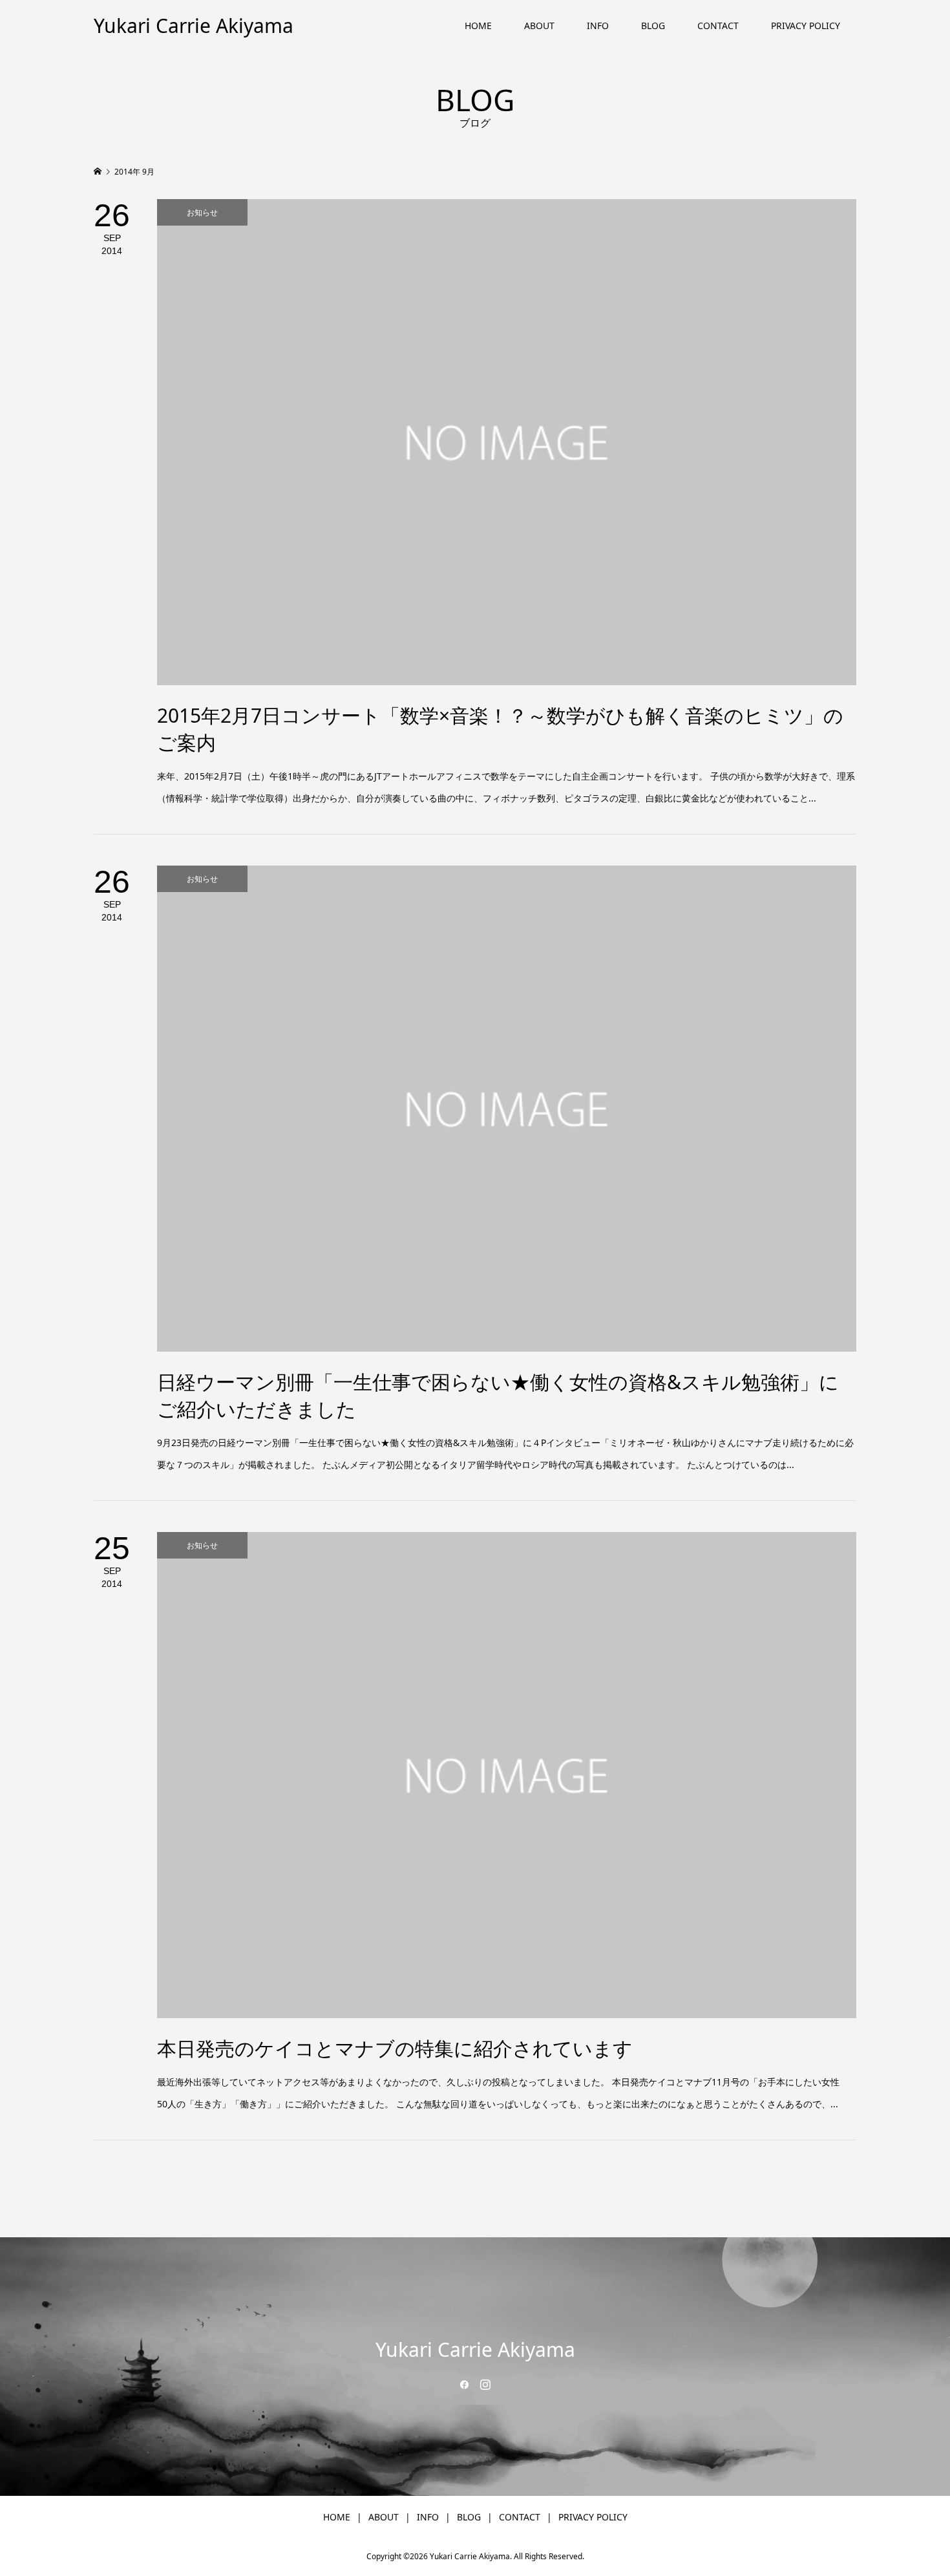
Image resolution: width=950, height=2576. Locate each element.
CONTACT (718, 26)
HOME (478, 26)
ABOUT (539, 26)
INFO (598, 26)
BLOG (653, 26)
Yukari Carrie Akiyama (194, 26)
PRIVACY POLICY (806, 26)
